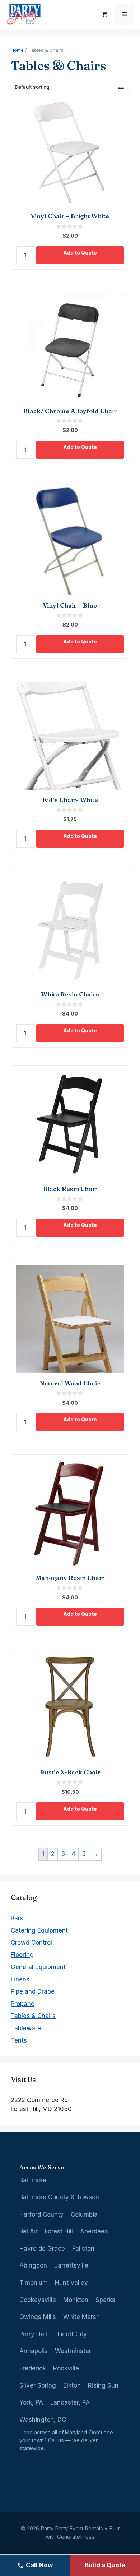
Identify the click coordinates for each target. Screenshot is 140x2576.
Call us (56, 2440)
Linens (20, 1979)
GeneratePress (76, 2537)
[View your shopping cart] (105, 14)
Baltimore (33, 2180)
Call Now (39, 2565)
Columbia (84, 2214)
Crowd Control (31, 1943)
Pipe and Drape (33, 1991)
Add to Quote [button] (80, 253)
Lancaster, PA (70, 2402)
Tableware (26, 2028)
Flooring (22, 1955)
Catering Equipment (39, 1930)
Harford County (41, 2214)
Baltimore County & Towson (59, 2197)
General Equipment (38, 1967)
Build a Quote (105, 2565)
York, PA (31, 2402)
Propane (23, 2004)
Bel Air (29, 2231)
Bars (17, 1918)
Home (17, 50)
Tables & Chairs (33, 2016)
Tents (19, 2040)
